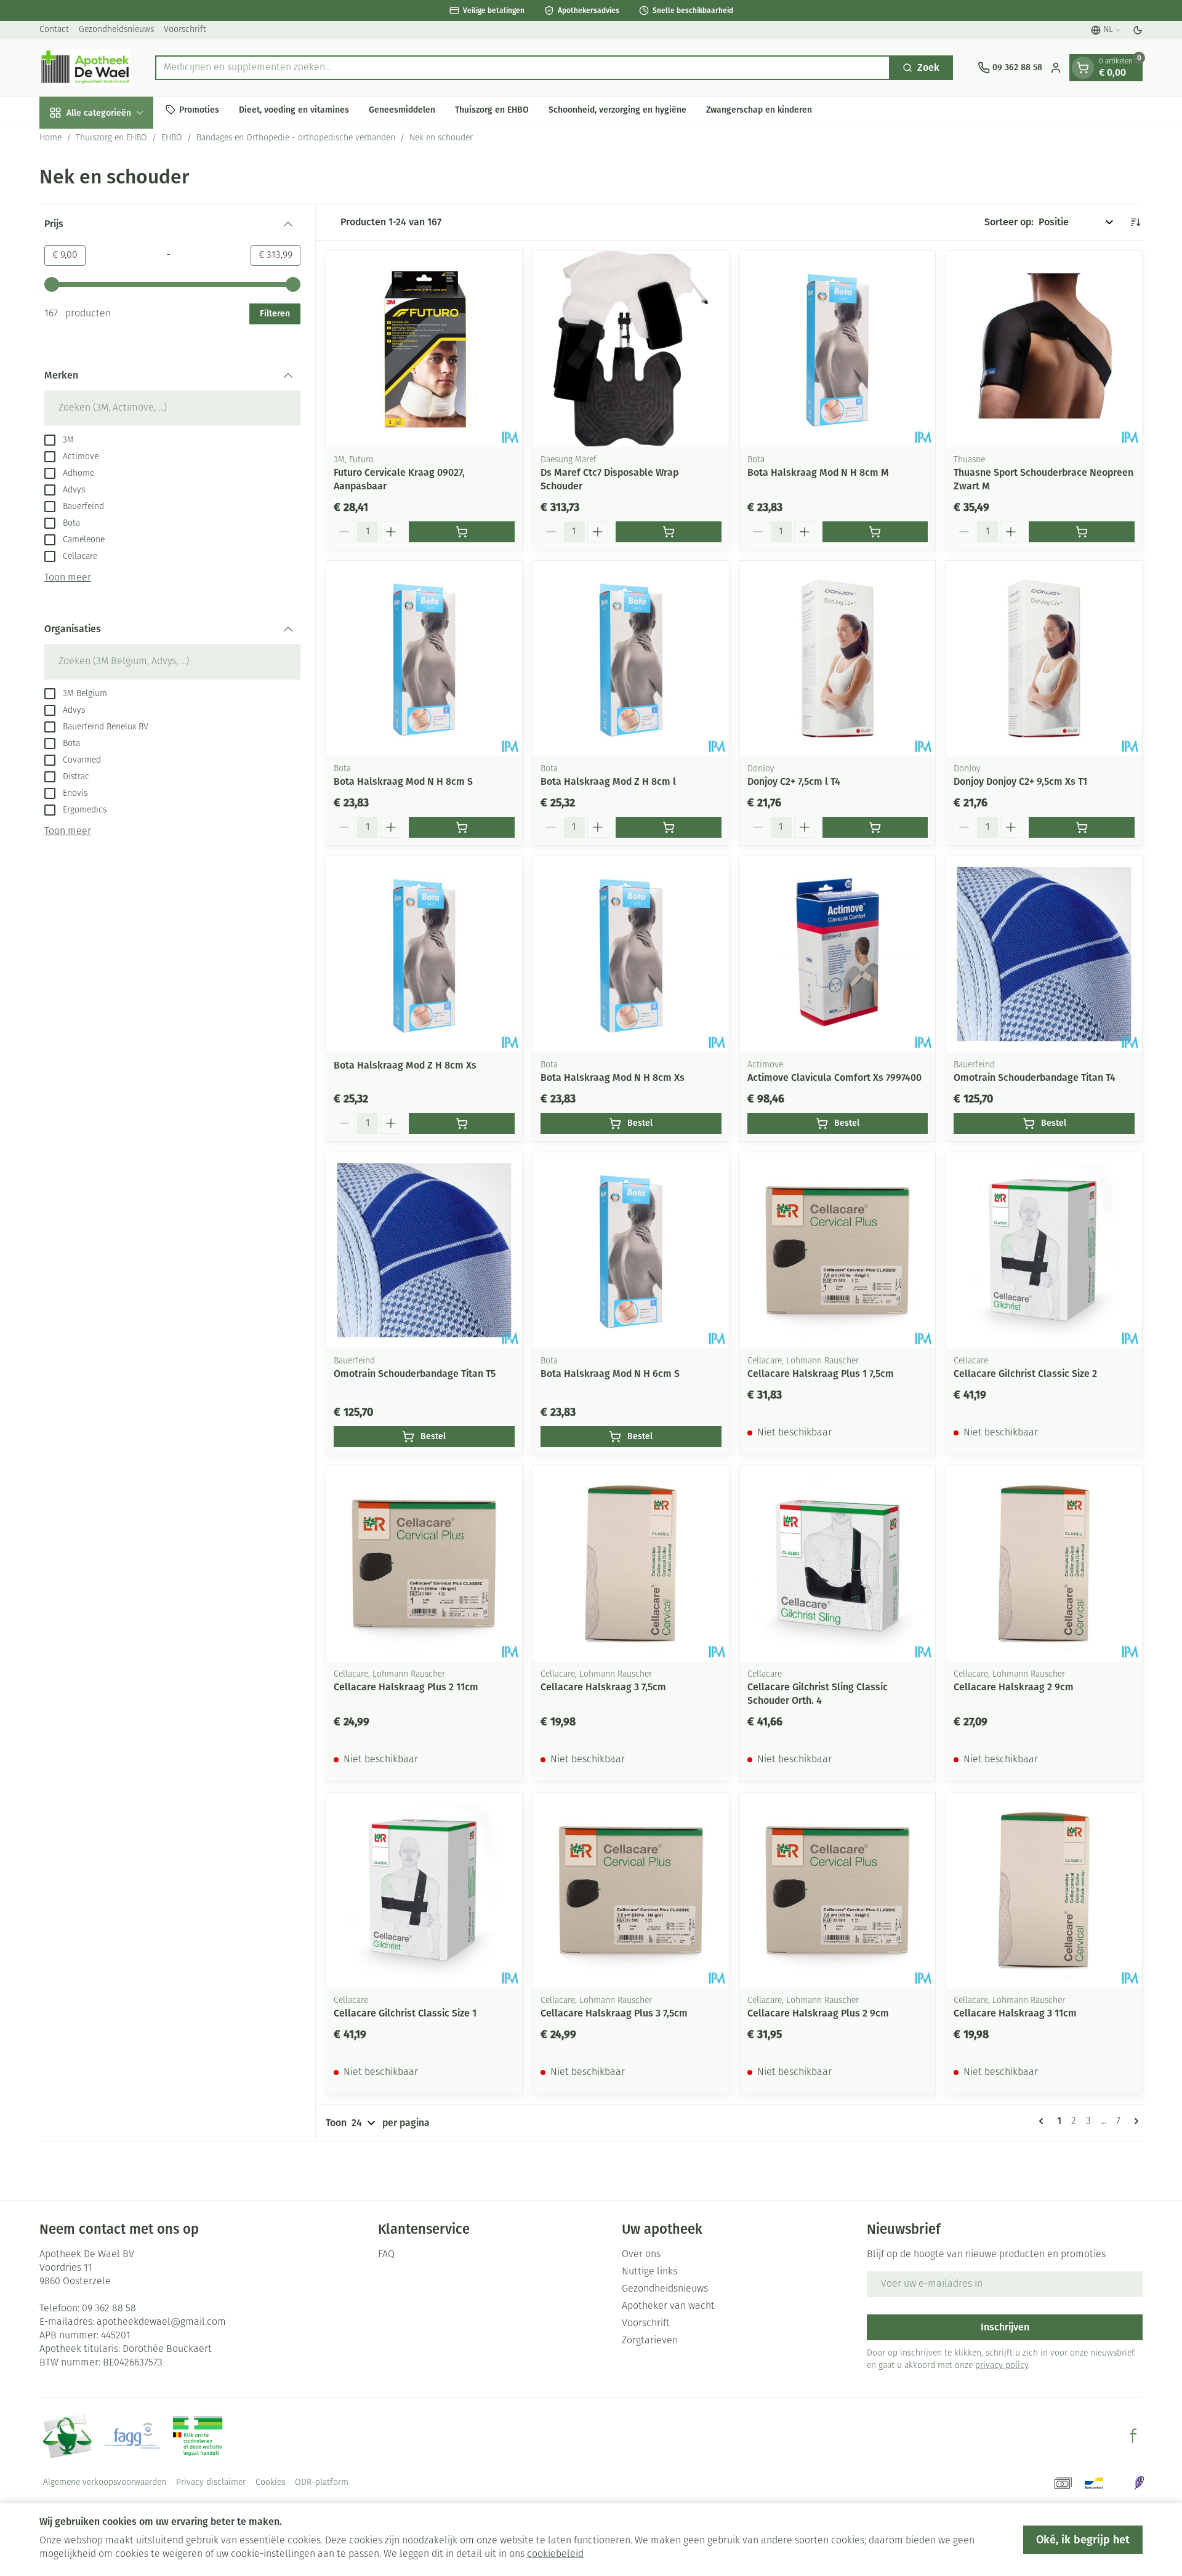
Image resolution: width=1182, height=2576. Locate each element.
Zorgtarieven (650, 2341)
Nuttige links (649, 2272)
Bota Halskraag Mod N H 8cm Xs (613, 1077)
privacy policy (1002, 2366)
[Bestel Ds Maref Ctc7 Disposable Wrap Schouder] (669, 532)
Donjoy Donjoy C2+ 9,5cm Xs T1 (1020, 781)
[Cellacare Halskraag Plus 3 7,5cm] (631, 1890)
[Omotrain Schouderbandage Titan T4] (1044, 954)
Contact (54, 30)
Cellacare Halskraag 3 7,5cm (603, 1687)
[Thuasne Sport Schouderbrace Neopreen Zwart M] (1044, 349)
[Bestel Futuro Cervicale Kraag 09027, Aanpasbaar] (462, 532)
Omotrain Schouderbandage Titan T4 (1035, 1077)
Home (50, 138)
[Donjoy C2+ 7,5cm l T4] (838, 659)
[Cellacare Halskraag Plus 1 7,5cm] (838, 1250)
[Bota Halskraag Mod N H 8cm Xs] (631, 954)
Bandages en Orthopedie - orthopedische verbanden (296, 138)
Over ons (641, 2255)
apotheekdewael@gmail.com (161, 2322)
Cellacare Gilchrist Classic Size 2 (1025, 1374)
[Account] (1056, 68)
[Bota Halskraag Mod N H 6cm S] (631, 1250)
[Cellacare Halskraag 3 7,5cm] (631, 1563)
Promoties (199, 109)
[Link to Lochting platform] (1139, 2483)
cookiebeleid (555, 2554)
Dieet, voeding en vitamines (294, 109)
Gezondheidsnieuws (116, 30)
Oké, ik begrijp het (1083, 2540)
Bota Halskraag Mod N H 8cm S (403, 781)
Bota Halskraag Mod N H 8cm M (818, 472)
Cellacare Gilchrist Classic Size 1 (405, 2013)
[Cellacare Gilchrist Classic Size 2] (1044, 1250)
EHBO (172, 138)
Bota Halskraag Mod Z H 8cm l (608, 781)
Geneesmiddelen (402, 109)
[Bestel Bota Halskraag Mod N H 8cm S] (462, 827)
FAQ (386, 2255)
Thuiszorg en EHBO (492, 109)
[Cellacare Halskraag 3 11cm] (1044, 1890)
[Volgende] (1134, 2121)
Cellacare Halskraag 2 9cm (1014, 1687)
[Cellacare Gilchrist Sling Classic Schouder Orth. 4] (838, 1563)
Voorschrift (185, 30)
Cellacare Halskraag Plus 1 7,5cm (821, 1374)
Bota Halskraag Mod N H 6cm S (610, 1374)
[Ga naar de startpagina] (85, 68)
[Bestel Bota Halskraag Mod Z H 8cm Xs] (462, 1123)
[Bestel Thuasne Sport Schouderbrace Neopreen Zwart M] (1082, 532)
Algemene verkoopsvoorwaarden (105, 2483)
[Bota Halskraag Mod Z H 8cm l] (631, 659)
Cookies (270, 2483)
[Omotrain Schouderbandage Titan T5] (424, 1250)
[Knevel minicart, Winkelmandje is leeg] (1083, 68)
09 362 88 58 (109, 2309)
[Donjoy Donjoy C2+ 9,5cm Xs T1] (1044, 659)
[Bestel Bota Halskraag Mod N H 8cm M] (875, 532)
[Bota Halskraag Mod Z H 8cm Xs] (424, 954)
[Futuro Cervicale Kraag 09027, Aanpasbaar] (424, 349)
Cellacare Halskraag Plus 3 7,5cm (614, 2013)
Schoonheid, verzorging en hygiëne (617, 109)
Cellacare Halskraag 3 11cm (1015, 2013)
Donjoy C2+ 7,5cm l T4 (794, 781)
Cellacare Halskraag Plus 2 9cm (818, 2013)
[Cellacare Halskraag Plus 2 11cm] (424, 1563)
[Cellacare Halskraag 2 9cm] (1044, 1563)
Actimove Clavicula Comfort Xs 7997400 (834, 1077)
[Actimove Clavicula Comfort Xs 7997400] (838, 954)
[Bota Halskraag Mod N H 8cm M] (838, 349)
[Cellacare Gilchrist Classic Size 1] (424, 1890)
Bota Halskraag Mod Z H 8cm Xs (405, 1065)
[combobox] (523, 68)
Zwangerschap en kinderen (759, 109)
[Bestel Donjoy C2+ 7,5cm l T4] (875, 827)
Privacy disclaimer (211, 2483)
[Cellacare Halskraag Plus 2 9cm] (838, 1890)
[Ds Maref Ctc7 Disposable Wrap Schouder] (631, 349)
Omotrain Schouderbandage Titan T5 (415, 1374)
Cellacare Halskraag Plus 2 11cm (406, 1687)
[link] (1043, 2121)
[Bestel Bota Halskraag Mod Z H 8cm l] (669, 827)
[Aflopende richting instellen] (1135, 222)
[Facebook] (1133, 2436)
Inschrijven (1005, 2327)
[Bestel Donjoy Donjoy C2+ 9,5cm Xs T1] (1082, 827)
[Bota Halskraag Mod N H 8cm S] (424, 659)
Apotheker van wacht (668, 2306)
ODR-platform (322, 2483)
